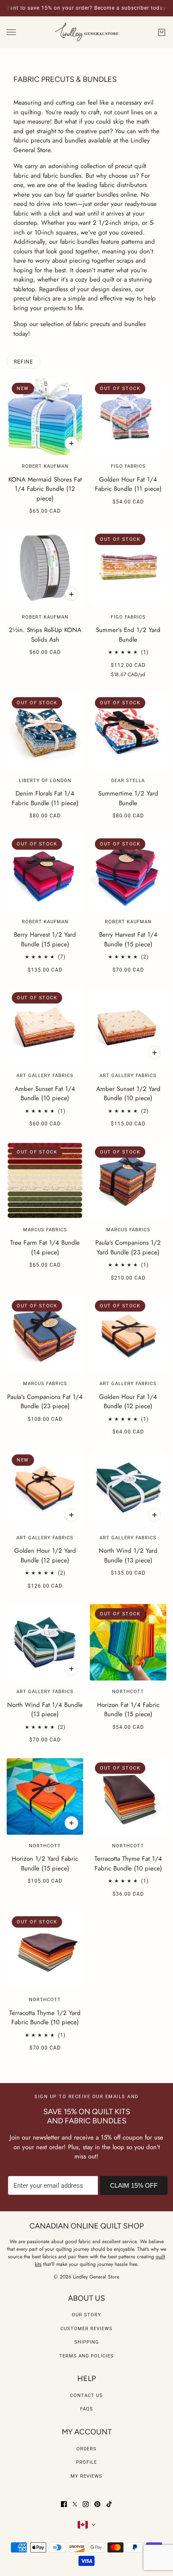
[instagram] (86, 2504)
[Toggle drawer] (11, 32)
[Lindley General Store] (87, 33)
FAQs (87, 2409)
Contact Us (86, 2396)
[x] (75, 2504)
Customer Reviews (86, 2329)
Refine (24, 362)
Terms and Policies (86, 2356)
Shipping (87, 2342)
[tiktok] (109, 2504)
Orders (86, 2449)
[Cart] (162, 32)
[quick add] (71, 443)
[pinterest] (97, 2504)
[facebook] (64, 2504)
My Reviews (86, 2476)
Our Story (86, 2315)
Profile (86, 2462)
